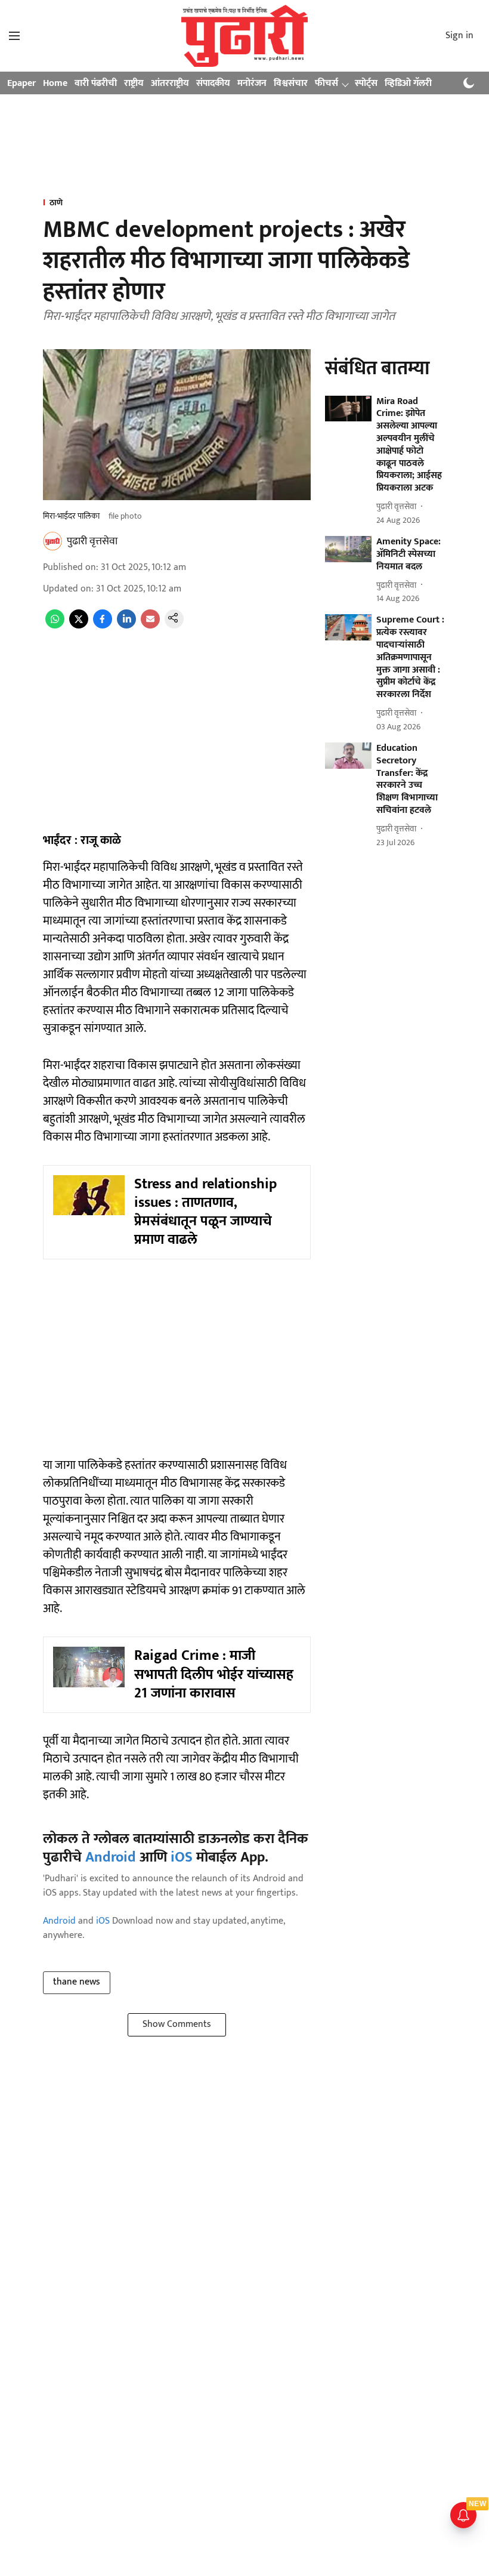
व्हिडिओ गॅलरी (408, 83)
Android (111, 1857)
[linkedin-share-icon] (126, 626)
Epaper (21, 83)
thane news (77, 1982)
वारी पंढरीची (96, 83)
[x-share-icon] (79, 626)
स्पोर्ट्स (366, 83)
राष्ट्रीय (134, 83)
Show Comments (177, 2024)
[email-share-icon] (150, 626)
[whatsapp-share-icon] (55, 626)
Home (55, 83)
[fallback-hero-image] (348, 409)
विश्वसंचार (291, 83)
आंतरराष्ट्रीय (170, 83)
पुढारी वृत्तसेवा (92, 541)
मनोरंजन (252, 83)
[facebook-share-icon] (103, 626)
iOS (182, 1857)
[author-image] (52, 541)
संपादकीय (213, 83)
